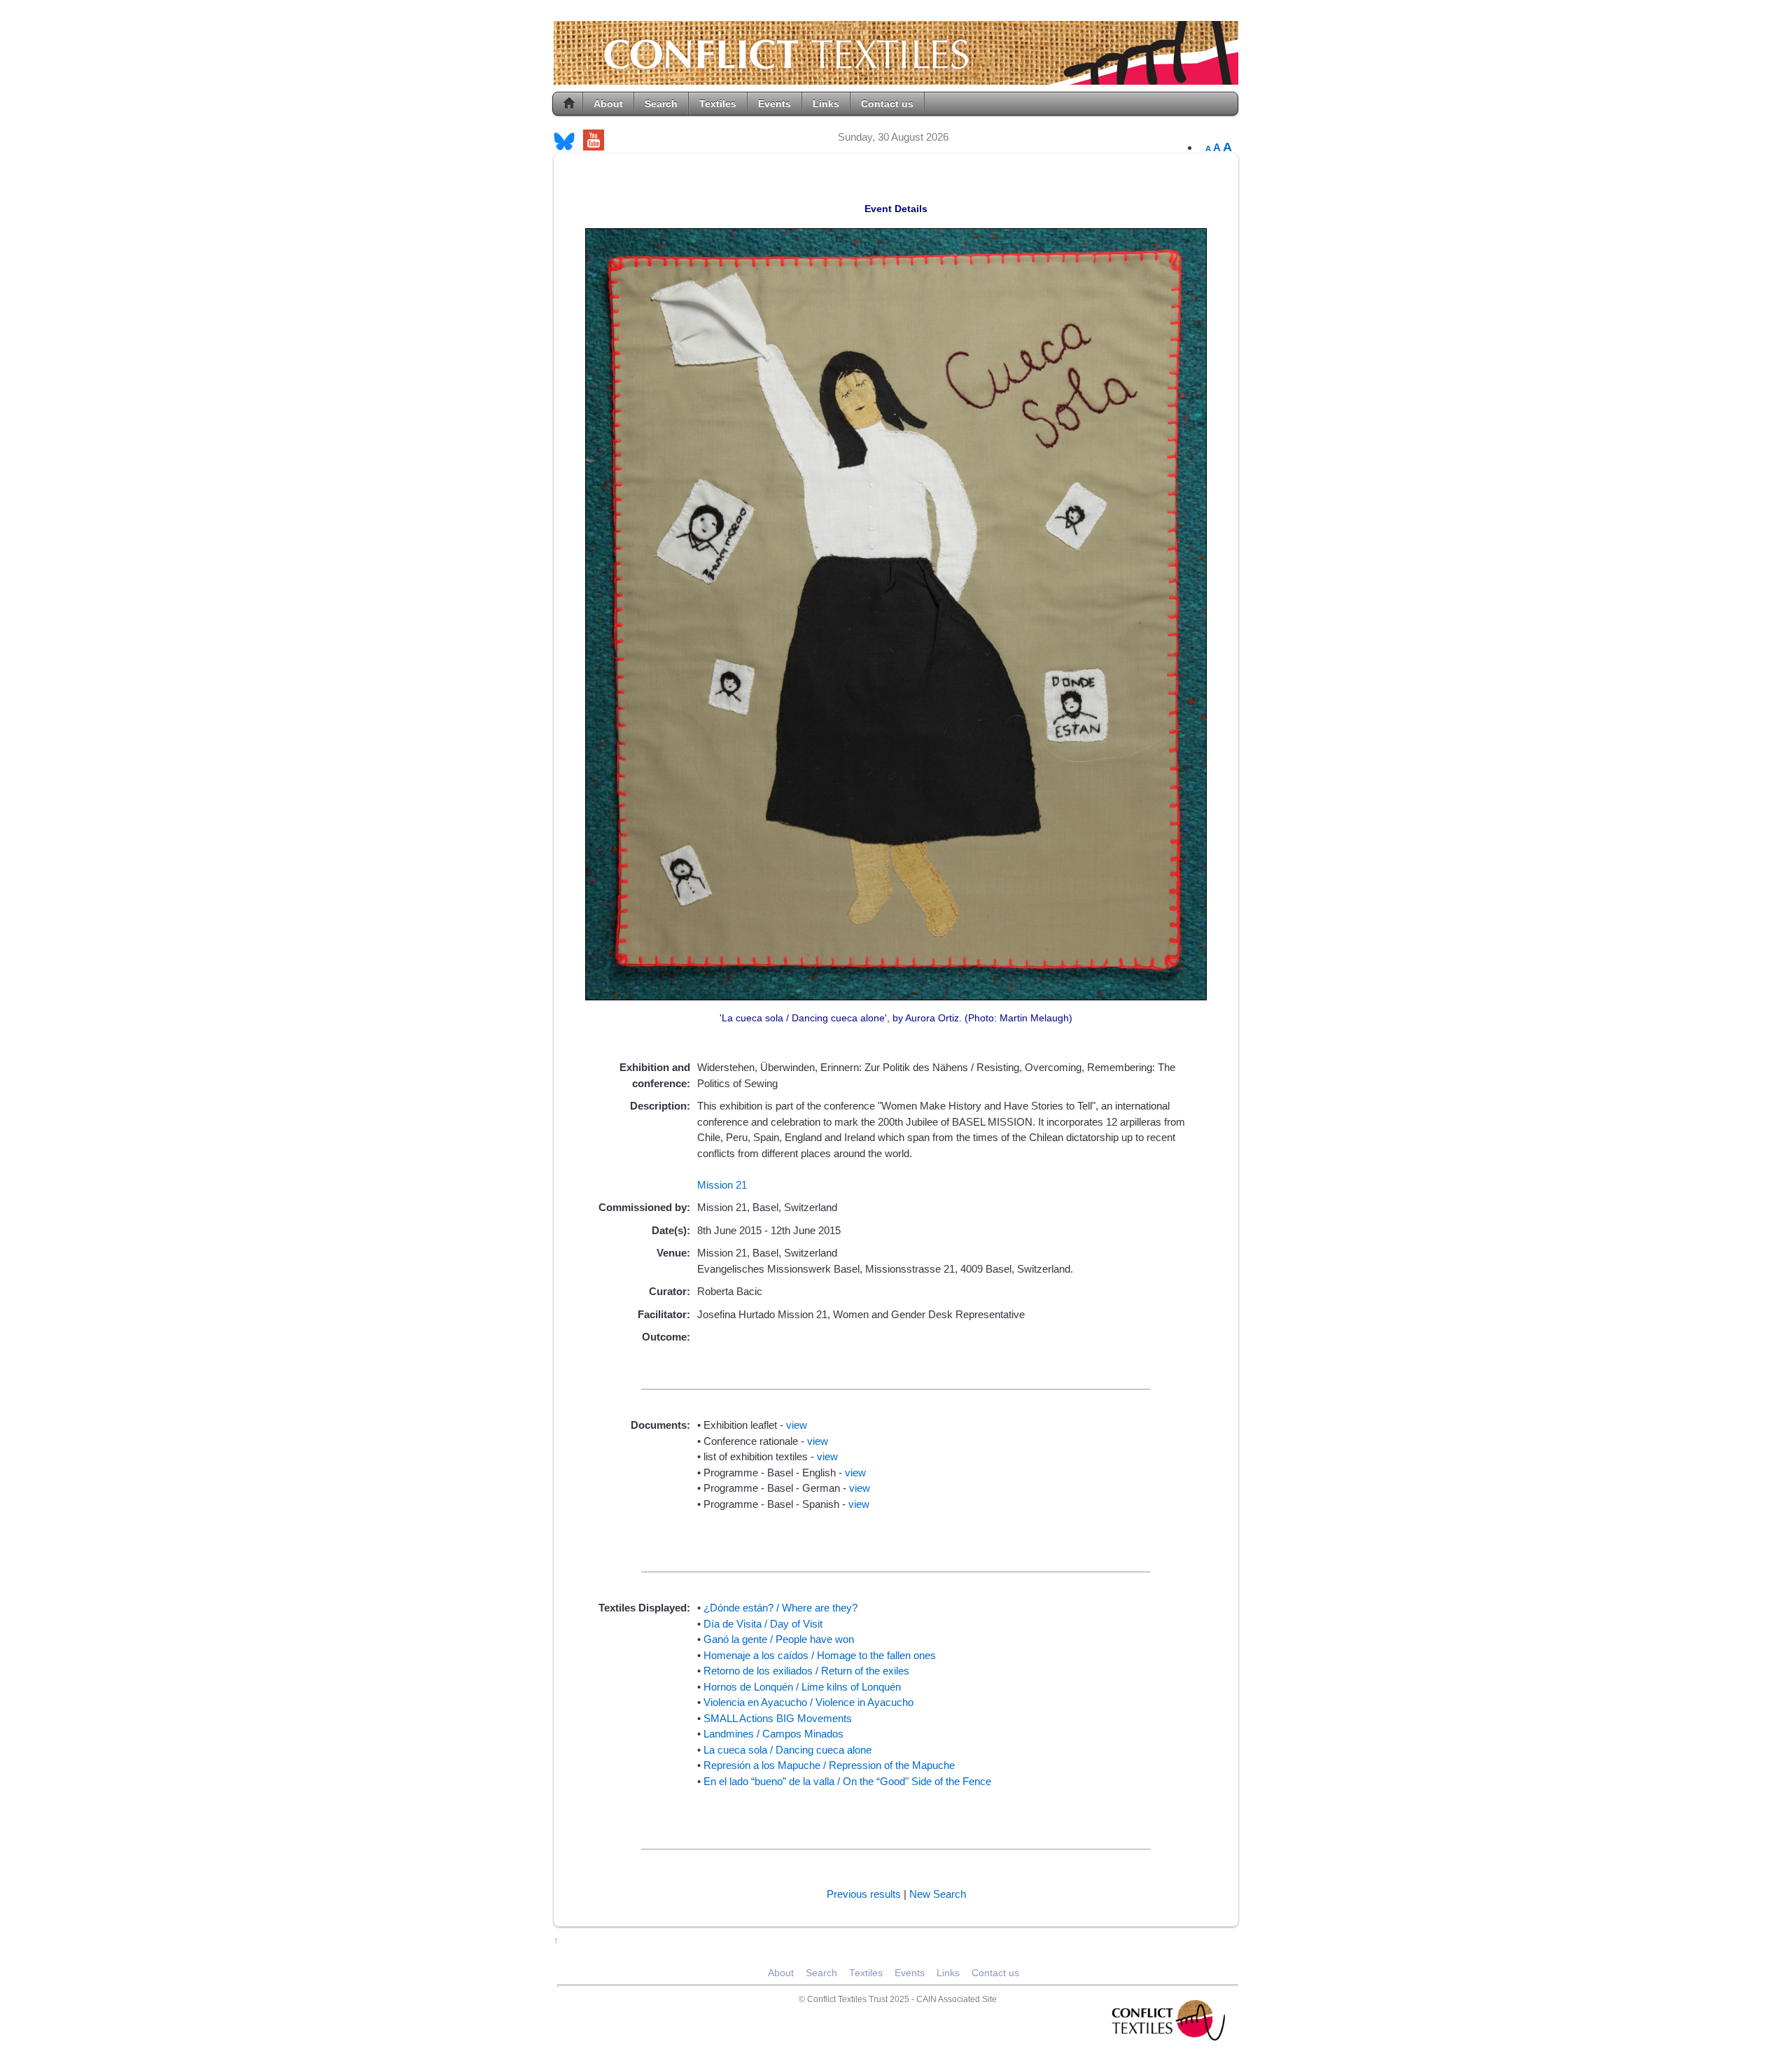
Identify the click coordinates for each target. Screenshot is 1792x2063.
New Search (938, 1894)
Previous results (864, 1894)
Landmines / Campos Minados (773, 1734)
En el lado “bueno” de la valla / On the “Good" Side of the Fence (847, 1781)
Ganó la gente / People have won (779, 1639)
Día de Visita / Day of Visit (763, 1624)
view (797, 1425)
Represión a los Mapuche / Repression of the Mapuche (829, 1765)
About (608, 104)
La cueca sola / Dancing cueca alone (787, 1750)
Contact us (887, 104)
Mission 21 (722, 1185)
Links (826, 104)
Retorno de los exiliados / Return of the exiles (806, 1671)
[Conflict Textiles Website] (896, 78)
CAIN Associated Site (957, 1999)
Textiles (718, 104)
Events (775, 104)
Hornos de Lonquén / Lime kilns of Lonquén (802, 1687)
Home (569, 104)
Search (661, 104)
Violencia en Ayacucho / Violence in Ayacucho (808, 1702)
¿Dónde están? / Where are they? (780, 1608)
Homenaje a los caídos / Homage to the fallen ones (820, 1655)
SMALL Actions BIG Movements (778, 1718)
